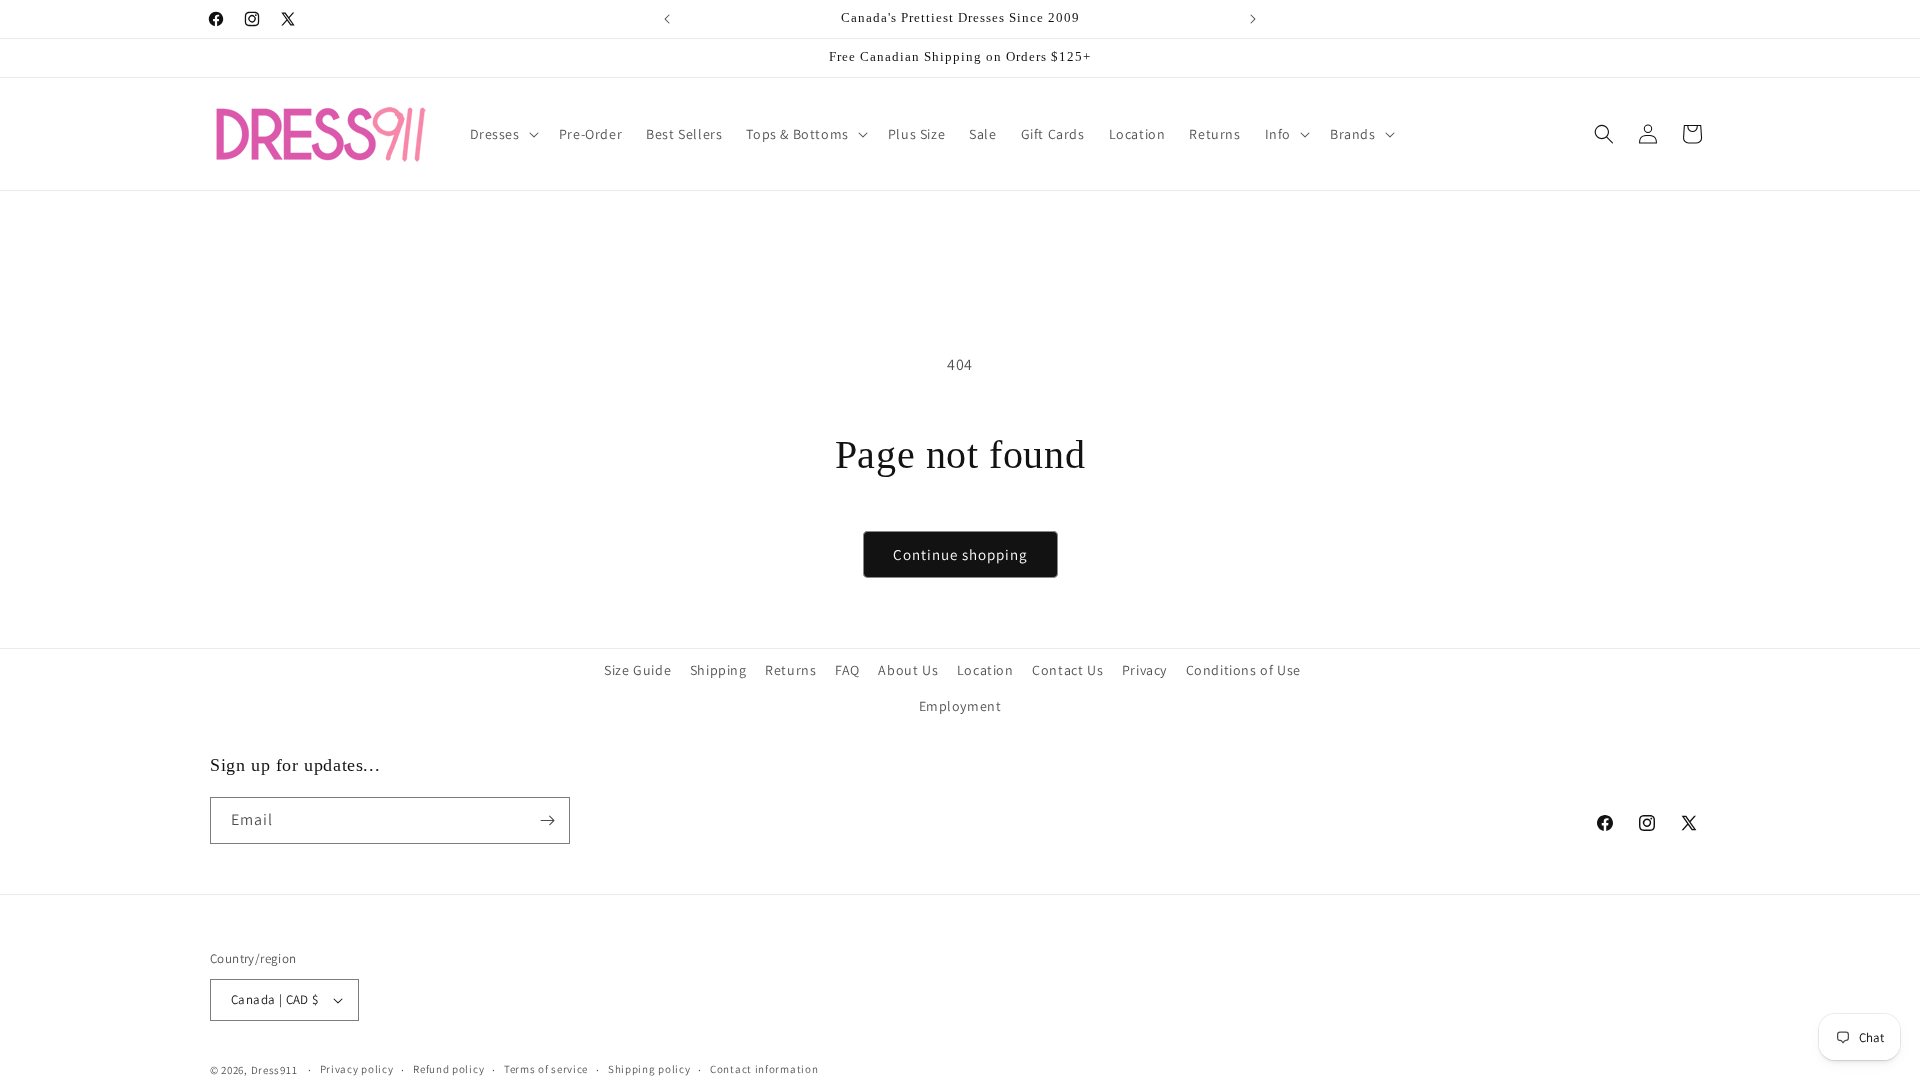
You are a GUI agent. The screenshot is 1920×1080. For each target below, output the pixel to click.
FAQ (847, 670)
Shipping (718, 670)
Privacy (1144, 670)
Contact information (764, 1069)
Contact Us (1067, 670)
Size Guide (637, 670)
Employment (960, 706)
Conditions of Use (1243, 670)
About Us (908, 670)
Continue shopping (960, 554)
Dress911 (274, 1070)
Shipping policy (649, 1069)
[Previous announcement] (667, 19)
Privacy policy (357, 1069)
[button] (502, 134)
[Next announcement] (1253, 19)
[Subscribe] (547, 820)
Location (985, 670)
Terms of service (546, 1069)
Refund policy (448, 1069)
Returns (790, 670)
